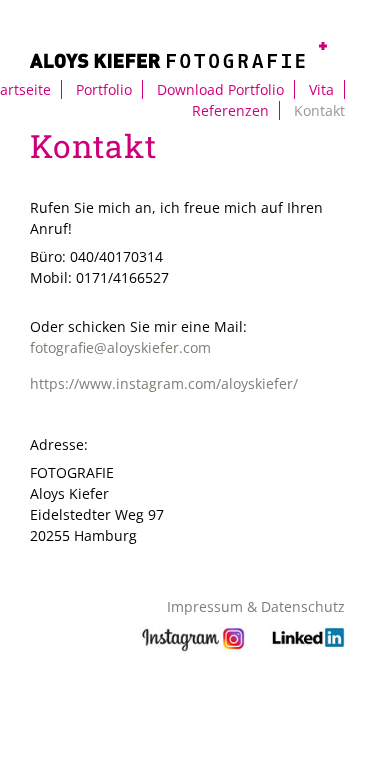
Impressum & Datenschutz (256, 606)
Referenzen (230, 110)
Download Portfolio (220, 89)
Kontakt (319, 110)
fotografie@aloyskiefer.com (120, 347)
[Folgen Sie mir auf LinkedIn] (306, 646)
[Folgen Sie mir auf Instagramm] (193, 646)
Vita (321, 89)
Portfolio (104, 89)
